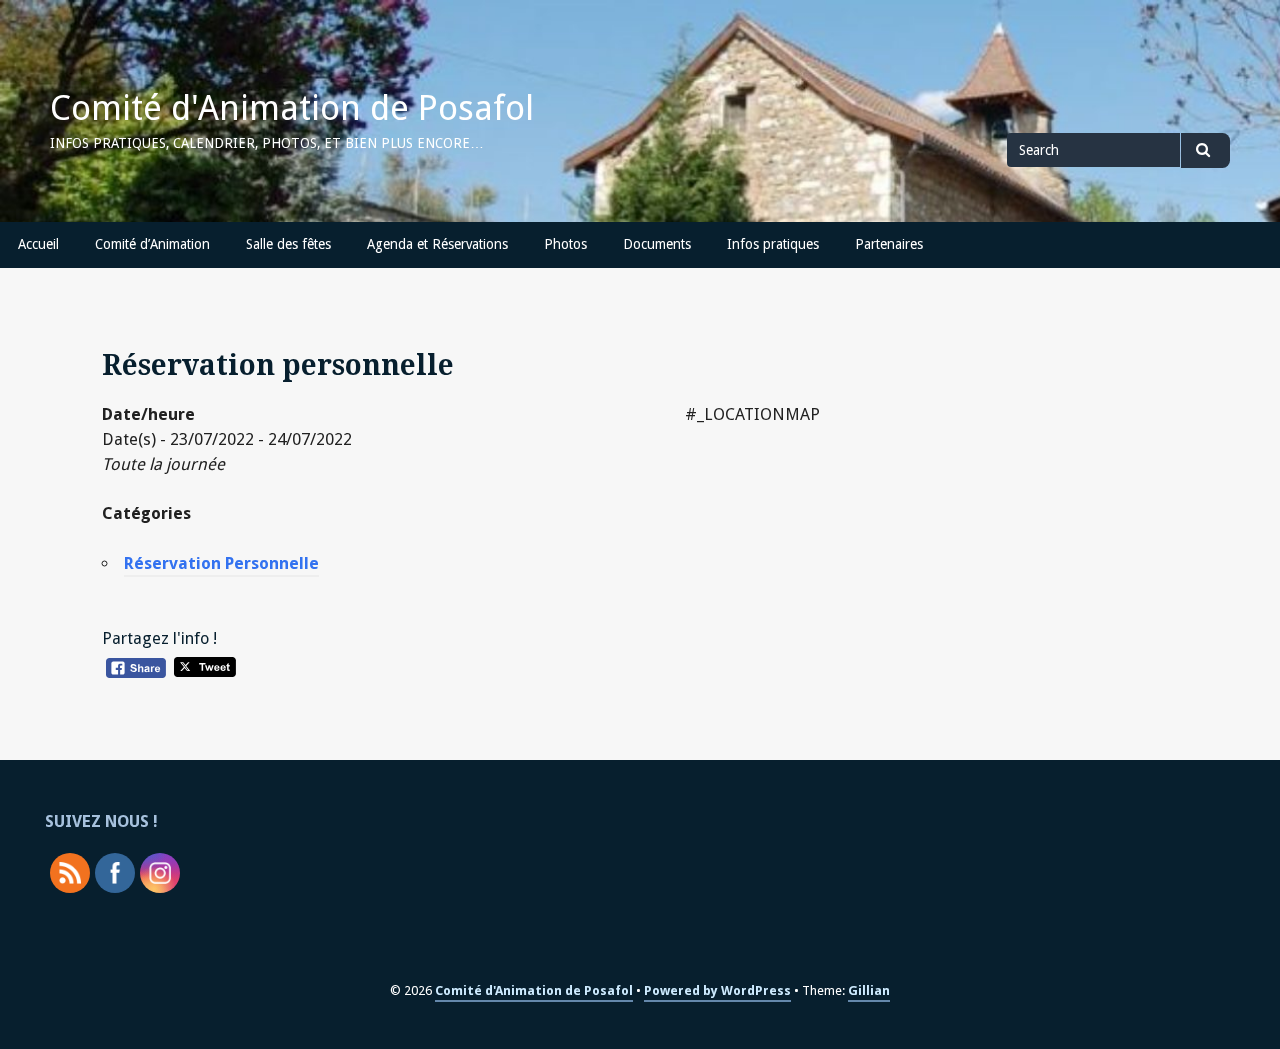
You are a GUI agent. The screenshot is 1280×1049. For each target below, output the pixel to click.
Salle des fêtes (288, 244)
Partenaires (889, 244)
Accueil (38, 244)
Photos (565, 244)
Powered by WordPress (717, 990)
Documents (657, 244)
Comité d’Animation (152, 244)
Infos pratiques (773, 244)
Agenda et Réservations (437, 244)
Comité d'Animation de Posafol (292, 108)
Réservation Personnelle (221, 563)
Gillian (869, 990)
